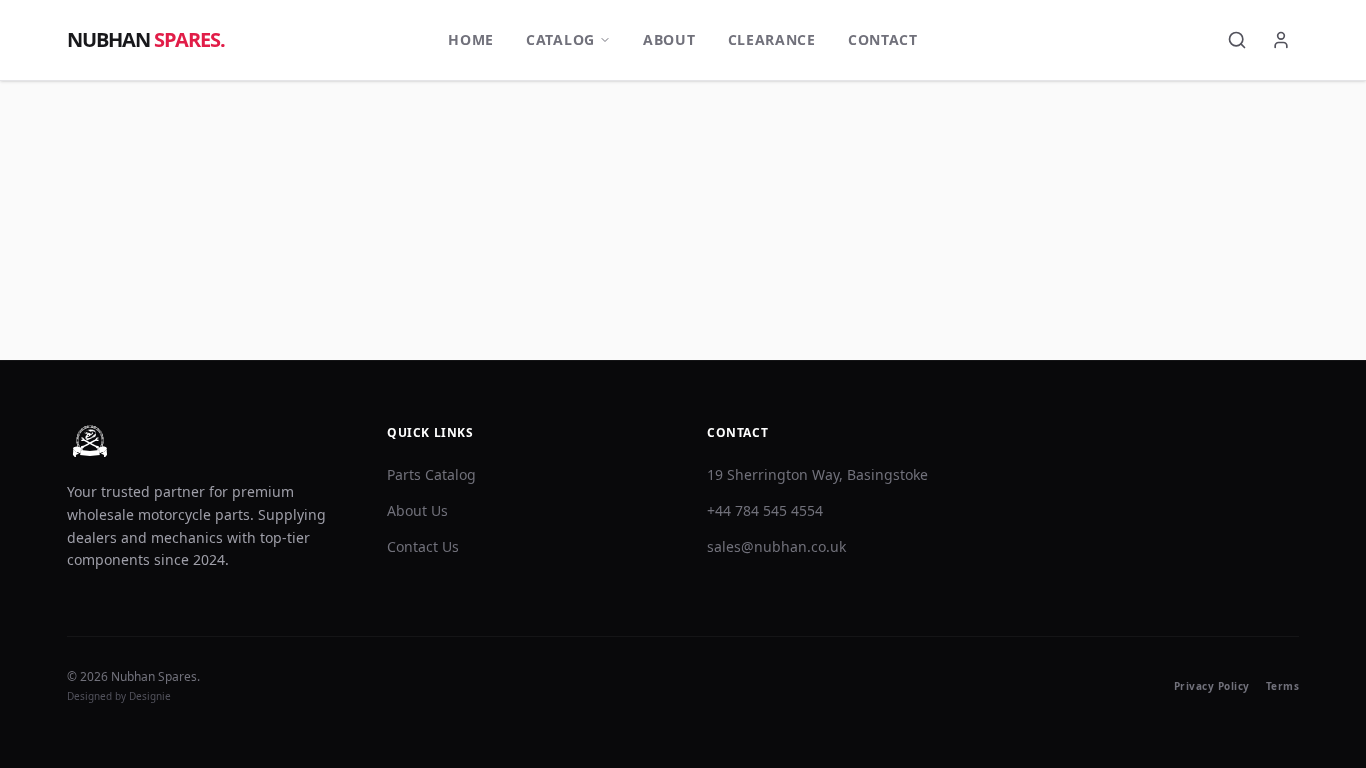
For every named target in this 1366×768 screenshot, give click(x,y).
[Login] (1281, 40)
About (669, 39)
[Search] (1237, 40)
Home (471, 39)
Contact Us (423, 546)
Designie (150, 696)
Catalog (560, 39)
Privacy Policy (1212, 686)
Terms (1283, 686)
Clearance (772, 39)
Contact (883, 39)
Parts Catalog (431, 474)
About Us (417, 510)
